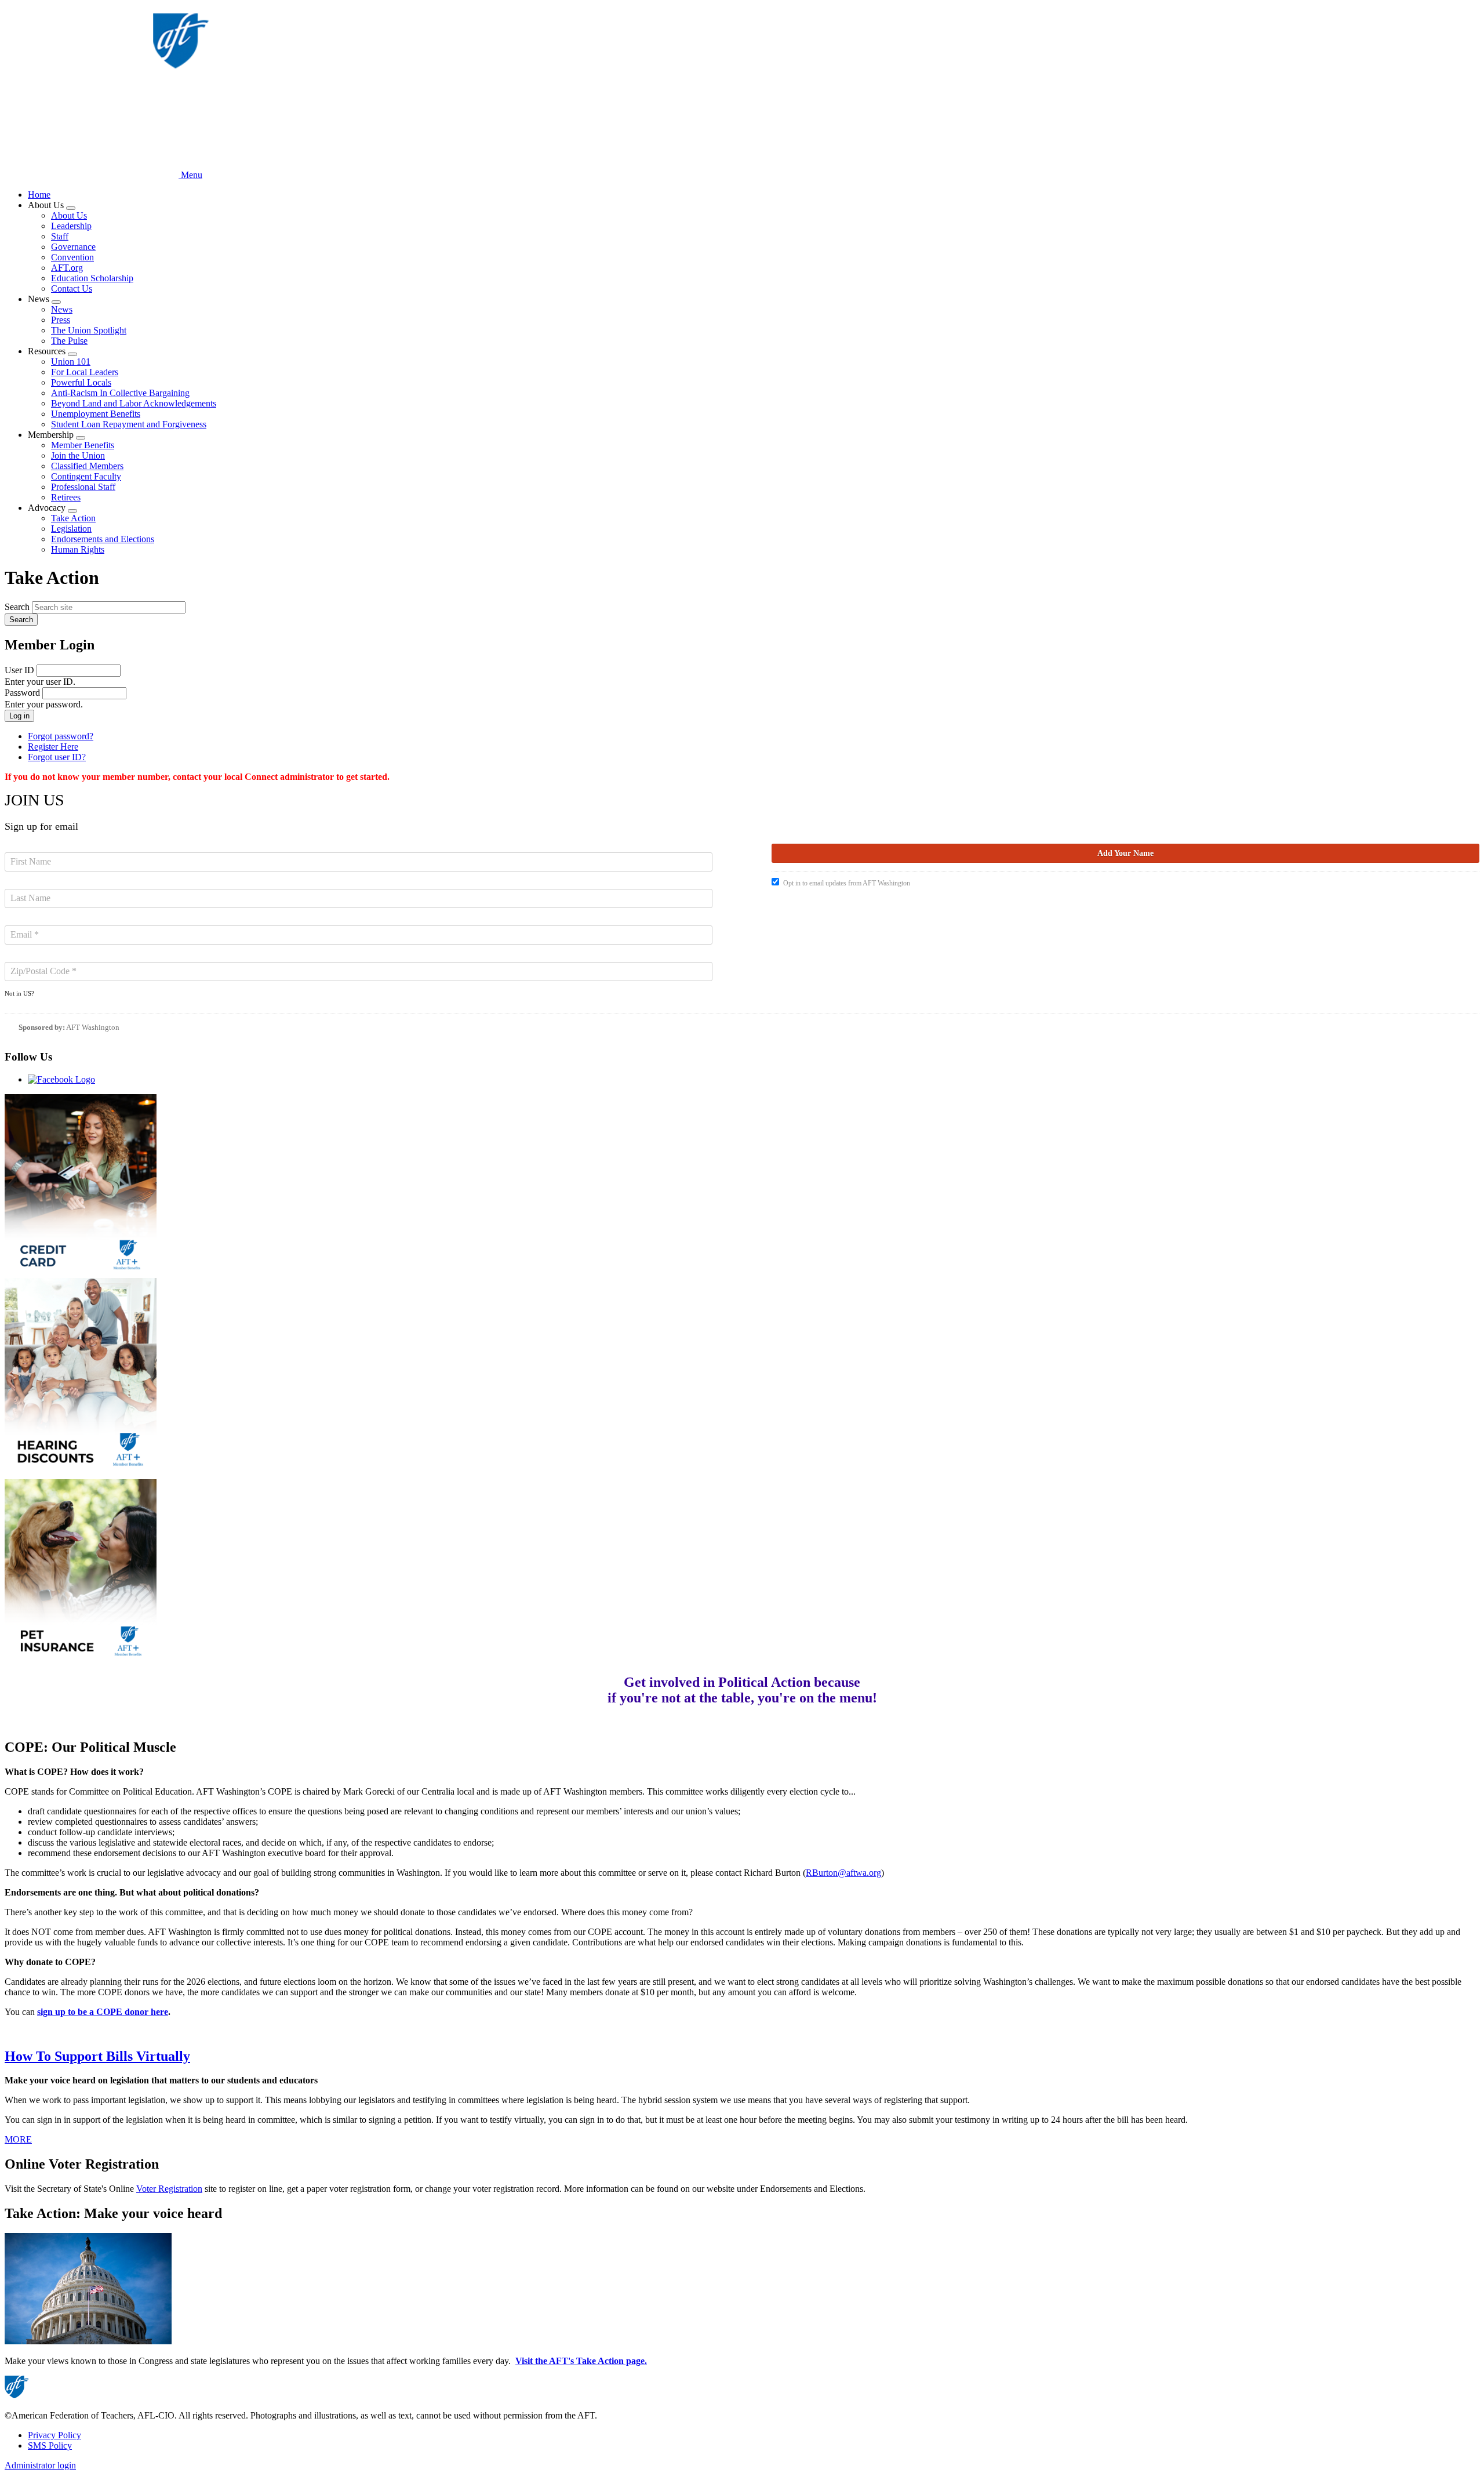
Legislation (71, 529)
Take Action (73, 518)
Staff (60, 236)
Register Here (53, 747)
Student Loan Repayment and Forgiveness (129, 424)
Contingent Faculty (86, 476)
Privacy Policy (54, 2435)
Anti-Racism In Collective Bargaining (120, 393)
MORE (18, 2139)
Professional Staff (83, 487)
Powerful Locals (81, 382)
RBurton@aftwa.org (843, 1873)
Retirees (66, 497)
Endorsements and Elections (103, 539)
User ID (19, 670)
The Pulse (69, 341)
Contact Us (72, 288)
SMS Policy (50, 2445)
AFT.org (67, 268)
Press (61, 320)
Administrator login (40, 2465)
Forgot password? (61, 736)
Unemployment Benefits (96, 414)
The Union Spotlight (89, 330)
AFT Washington (93, 1027)
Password (22, 693)
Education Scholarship (92, 278)
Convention (72, 257)
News (62, 309)
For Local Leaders (85, 372)
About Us (69, 215)
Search (17, 607)
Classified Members (87, 466)
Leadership (71, 226)
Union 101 (71, 362)
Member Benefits (83, 445)
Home (39, 195)
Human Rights (78, 549)
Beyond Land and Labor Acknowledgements (134, 403)
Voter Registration (169, 2189)
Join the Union (78, 455)
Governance (73, 247)
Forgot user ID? (57, 757)
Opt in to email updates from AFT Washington (847, 883)
